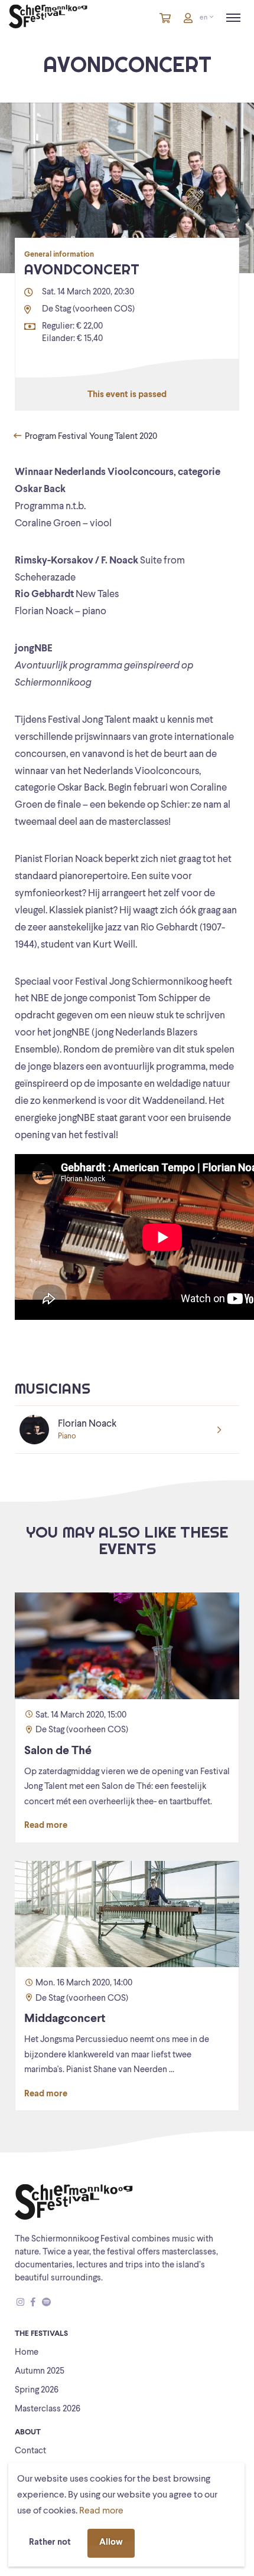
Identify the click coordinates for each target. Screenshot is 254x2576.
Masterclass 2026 (48, 2409)
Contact (30, 2451)
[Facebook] (33, 2303)
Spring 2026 (37, 2390)
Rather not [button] (50, 2543)
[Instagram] (20, 2303)
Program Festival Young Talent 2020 (90, 437)
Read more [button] (101, 2511)
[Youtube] (57, 2303)
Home (27, 2353)
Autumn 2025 (40, 2372)
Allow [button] (111, 2543)
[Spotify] (46, 2303)
